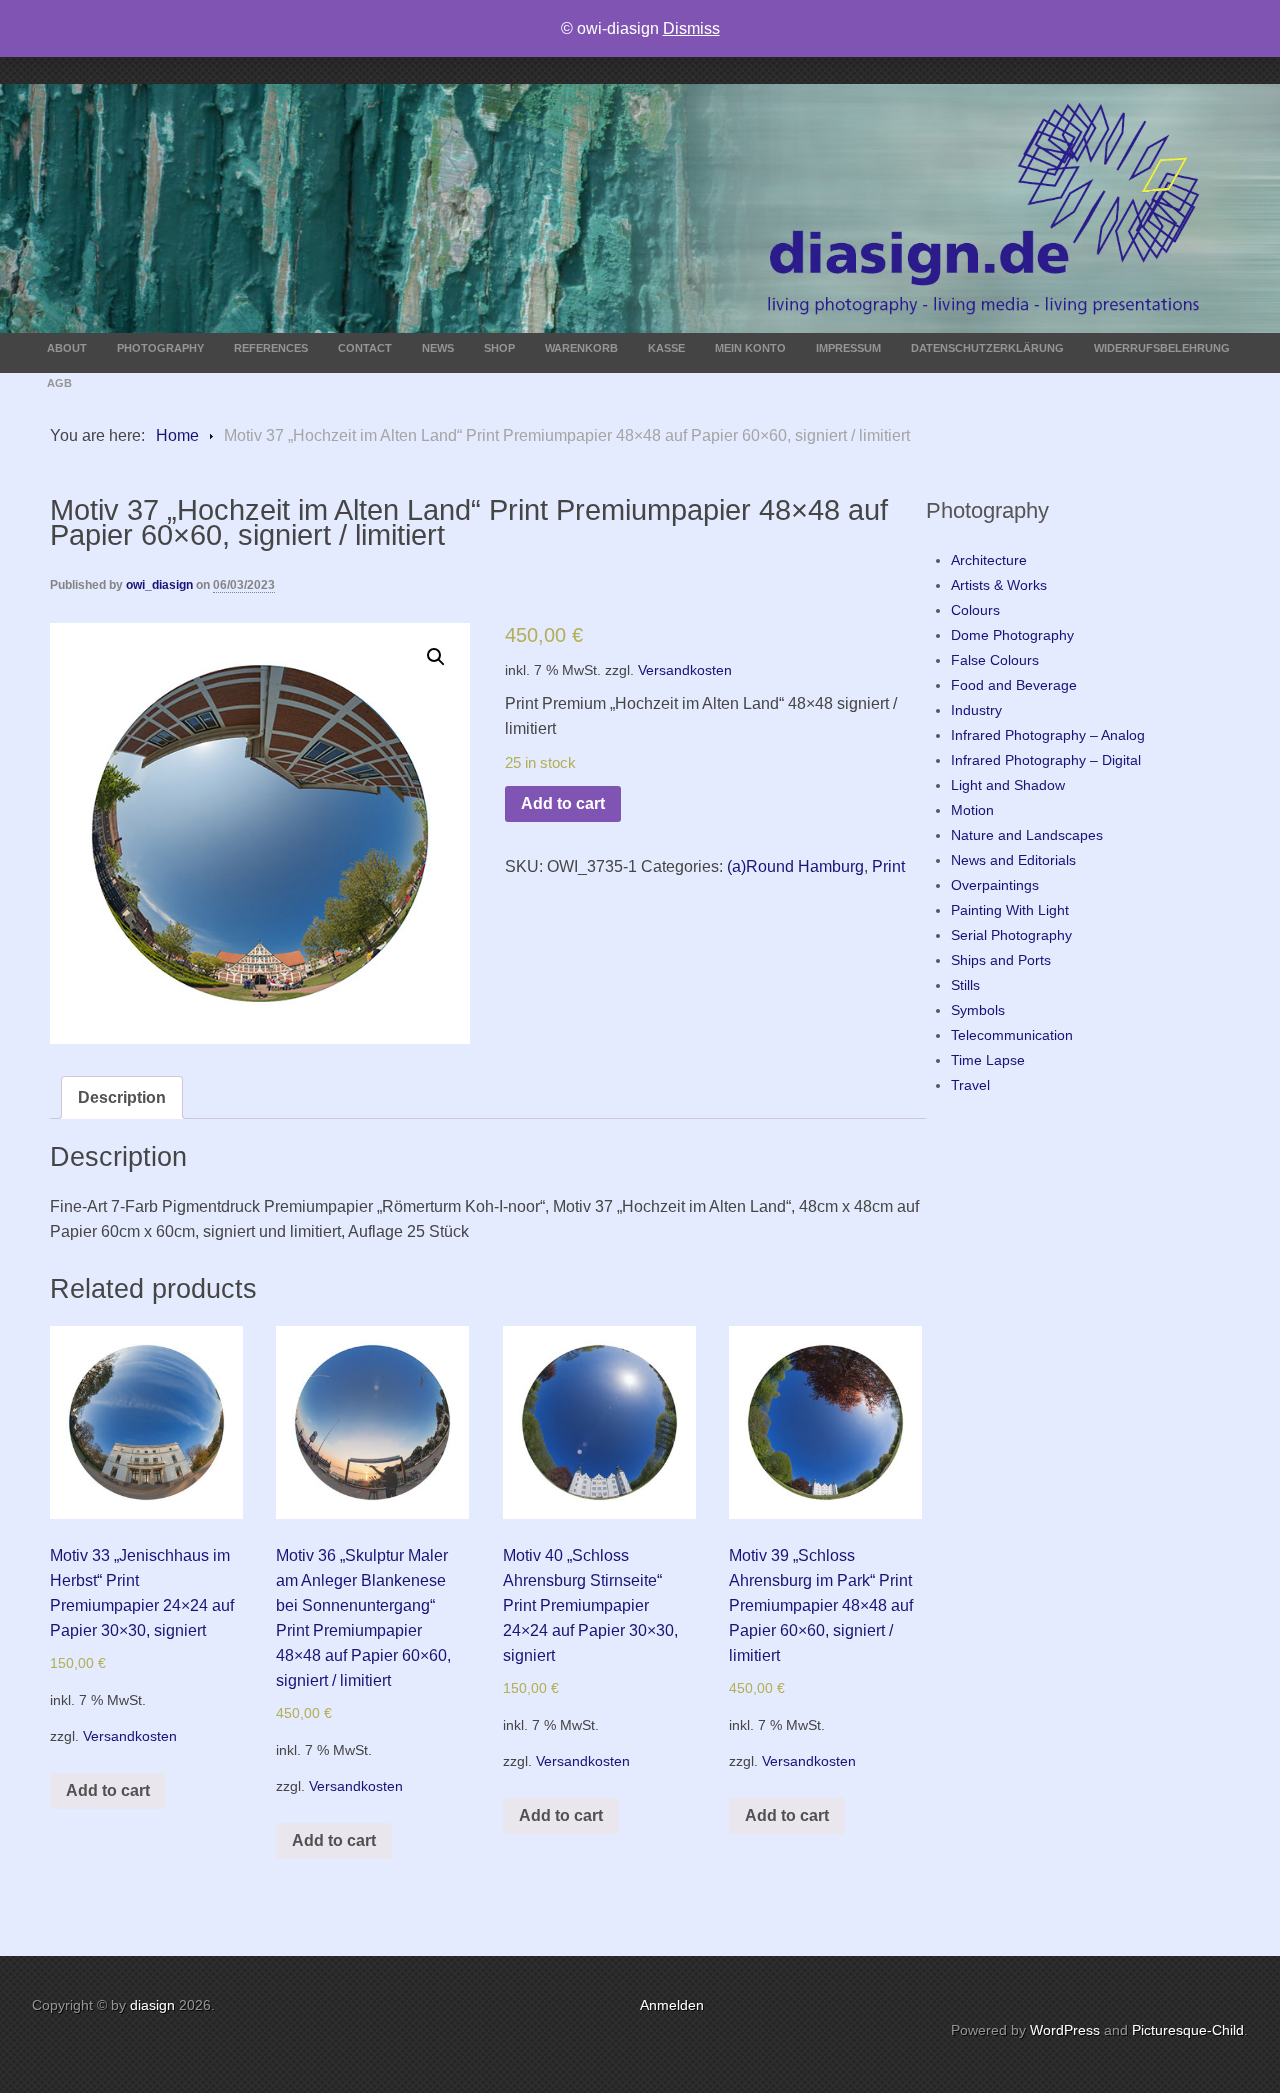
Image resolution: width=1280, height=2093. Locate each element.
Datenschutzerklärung (987, 348)
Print (888, 866)
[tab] (122, 1097)
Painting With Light (1010, 910)
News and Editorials (1013, 860)
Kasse (666, 348)
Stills (965, 985)
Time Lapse (988, 1060)
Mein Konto (750, 348)
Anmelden (672, 2005)
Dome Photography (1012, 635)
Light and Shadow (1008, 785)
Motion (972, 810)
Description (122, 1097)
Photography (160, 348)
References (271, 348)
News (438, 348)
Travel (970, 1085)
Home (177, 435)
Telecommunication (1012, 1035)
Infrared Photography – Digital (1046, 760)
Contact (365, 348)
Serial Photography (1011, 935)
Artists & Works (999, 585)
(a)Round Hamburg (795, 866)
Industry (976, 710)
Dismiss (691, 28)
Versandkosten (685, 670)
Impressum (848, 348)
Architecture (989, 560)
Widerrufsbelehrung (1162, 348)
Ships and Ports (1001, 960)
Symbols (978, 1010)
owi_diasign (159, 585)
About (67, 348)
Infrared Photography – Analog (1048, 735)
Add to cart (563, 803)
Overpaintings (995, 885)
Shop (499, 348)
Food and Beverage (1014, 685)
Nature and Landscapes (1027, 835)
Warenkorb (581, 348)
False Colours (995, 660)
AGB (59, 383)
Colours (975, 610)
